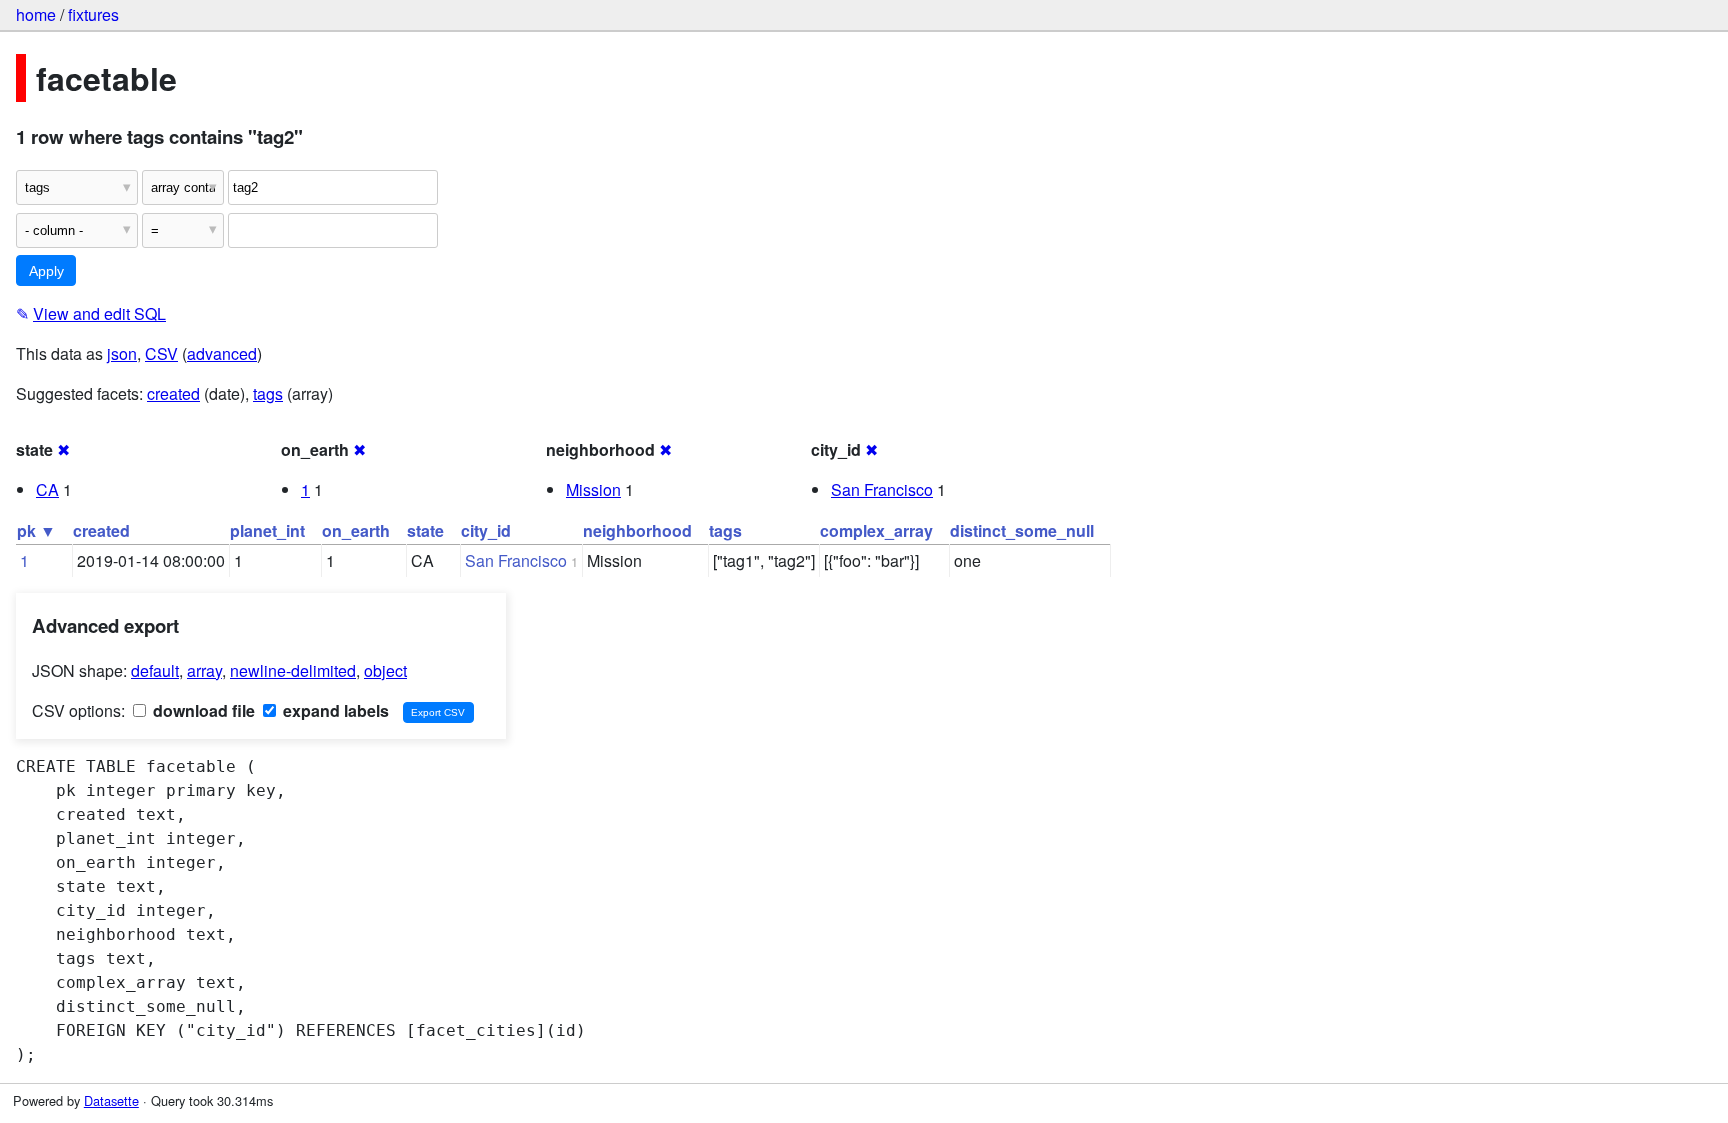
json (122, 353)
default (155, 670)
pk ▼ (36, 530)
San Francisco (882, 489)
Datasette (111, 1100)
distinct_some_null (1022, 530)
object (385, 670)
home (36, 14)
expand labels (334, 710)
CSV (161, 353)
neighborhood (637, 530)
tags (268, 393)
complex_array (876, 530)
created (173, 393)
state (425, 530)
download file (202, 710)
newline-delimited (293, 670)
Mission (593, 489)
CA (47, 489)
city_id (486, 530)
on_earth (356, 530)
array (204, 670)
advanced (222, 353)
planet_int (267, 530)
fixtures (93, 14)
